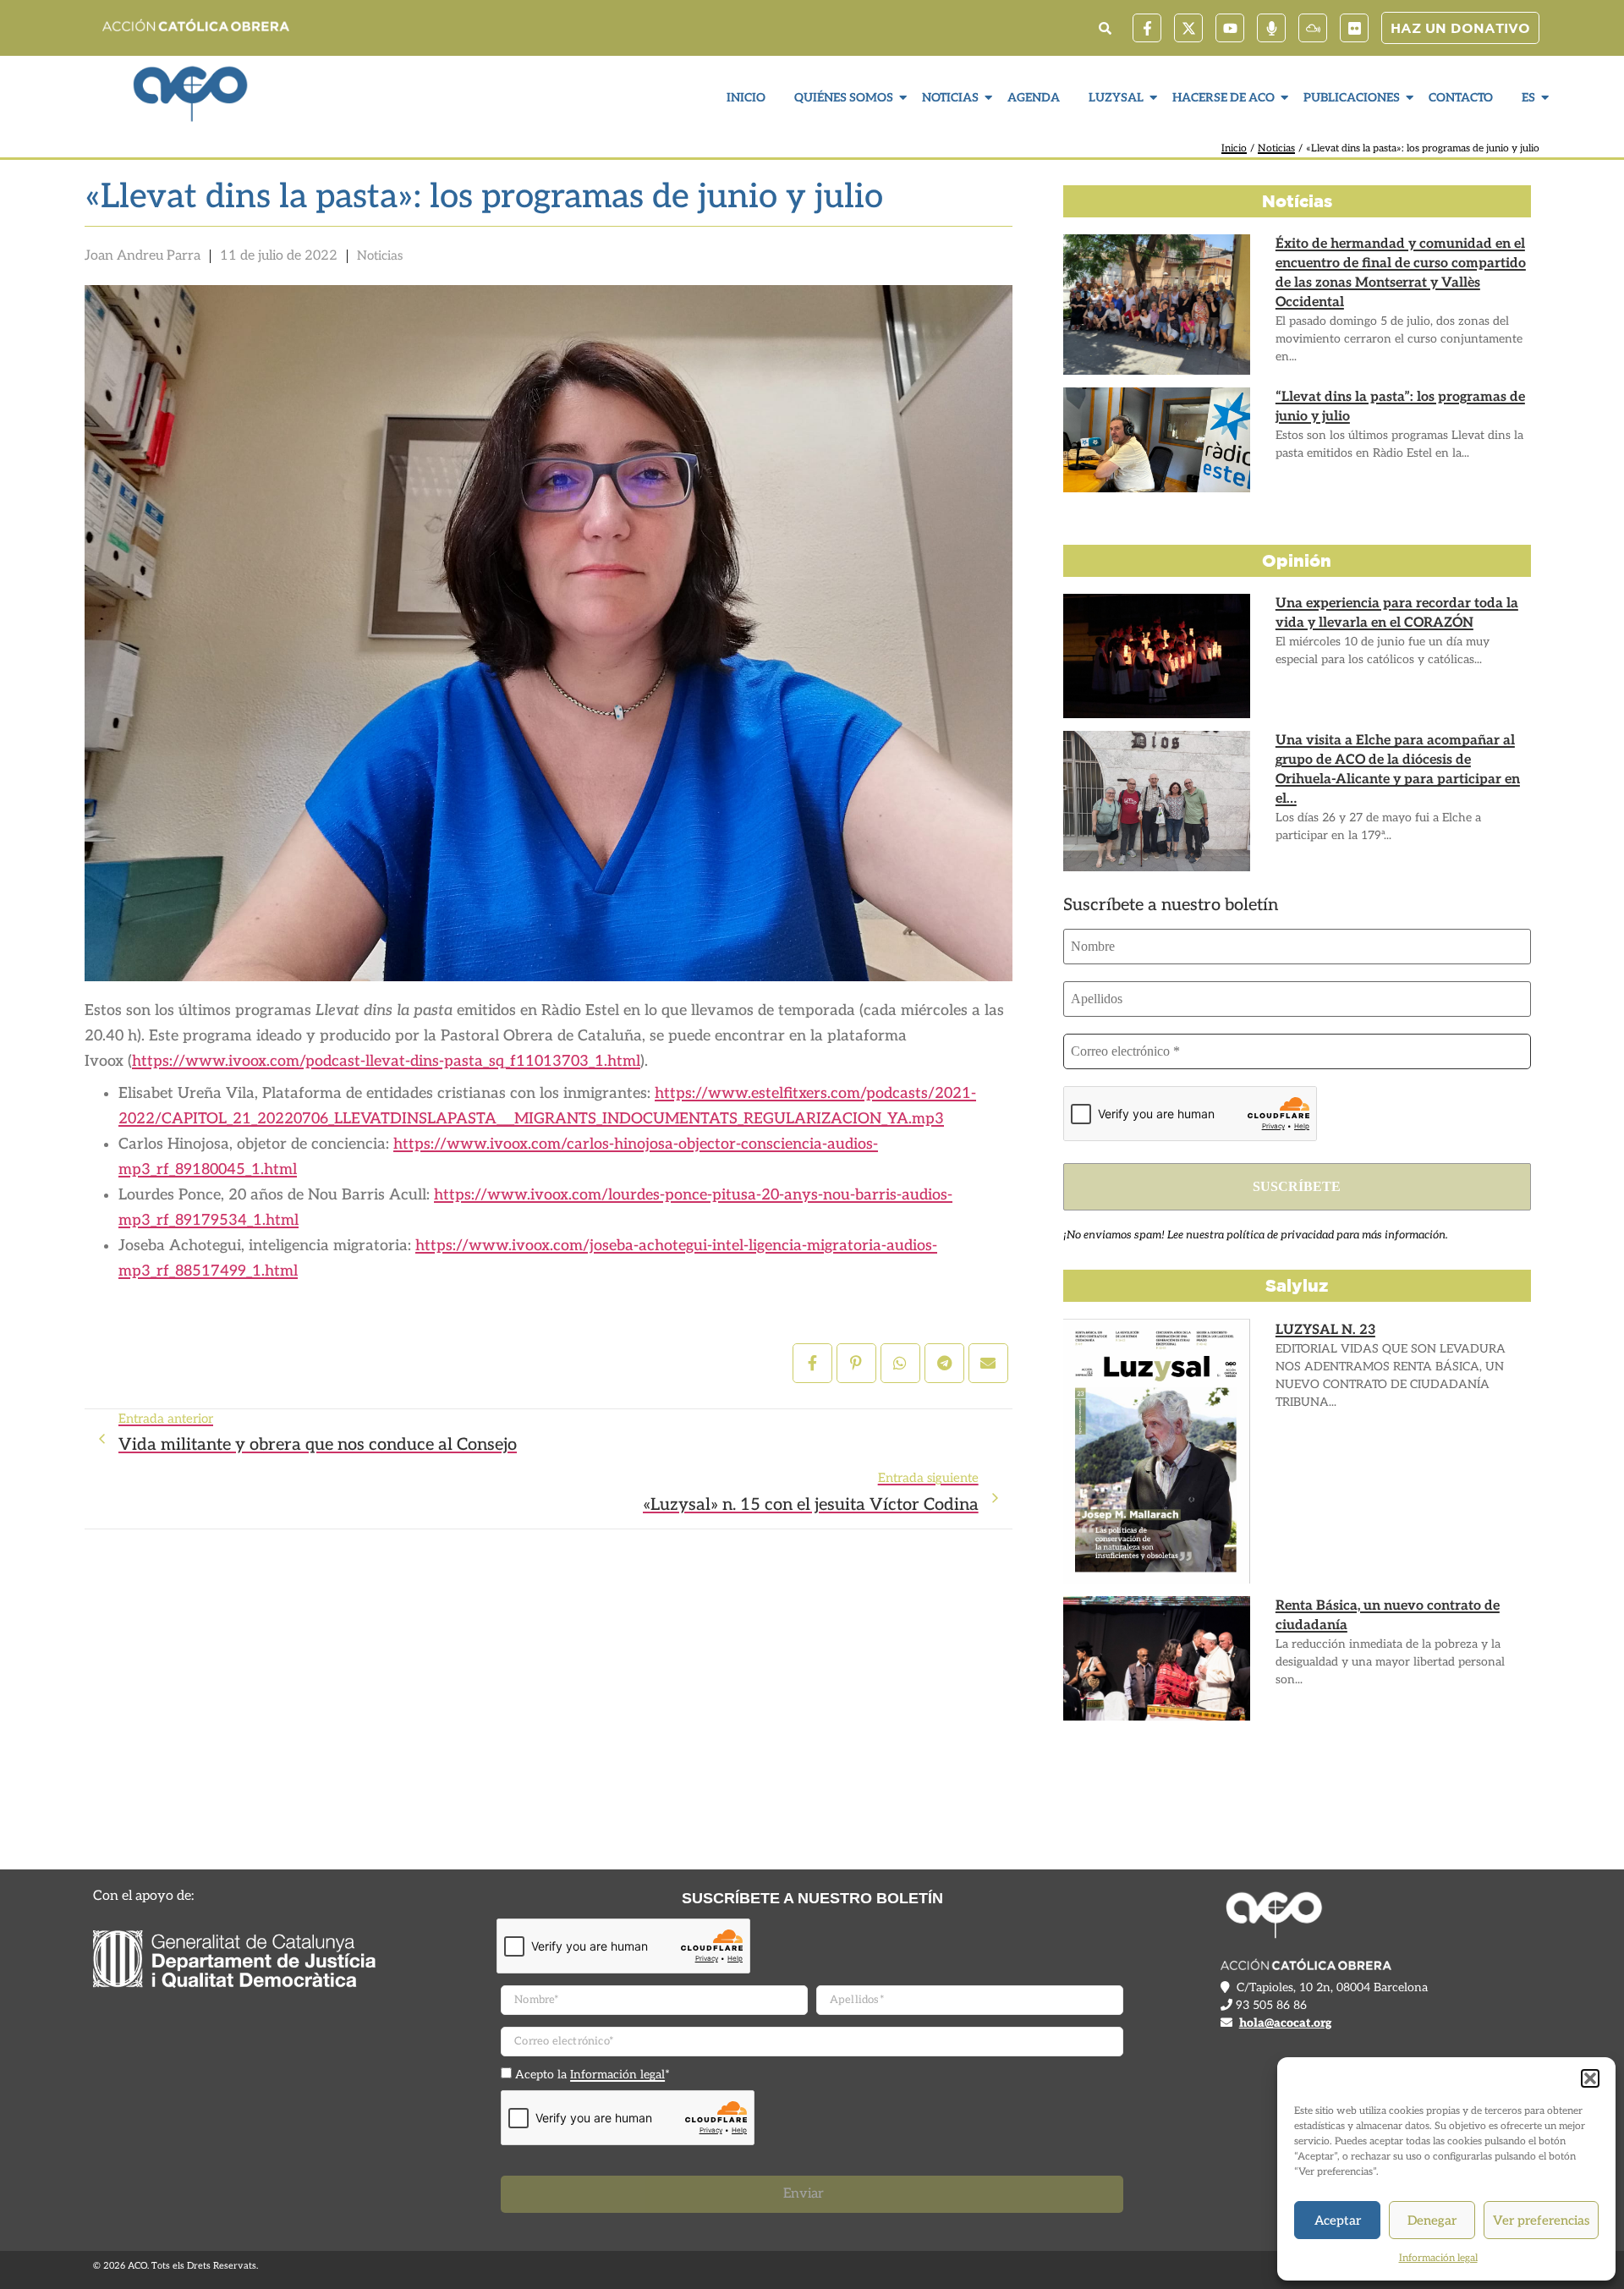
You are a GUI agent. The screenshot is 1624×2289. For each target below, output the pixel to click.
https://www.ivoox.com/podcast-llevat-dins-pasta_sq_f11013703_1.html (386, 1061)
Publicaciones (1352, 98)
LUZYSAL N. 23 (1325, 1330)
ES (1528, 98)
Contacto (1461, 98)
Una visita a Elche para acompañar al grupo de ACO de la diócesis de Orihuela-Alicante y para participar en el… (1398, 770)
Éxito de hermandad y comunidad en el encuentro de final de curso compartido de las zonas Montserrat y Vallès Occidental (1401, 273)
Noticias (950, 98)
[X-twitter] (1188, 28)
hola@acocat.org (1285, 2023)
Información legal (1438, 2258)
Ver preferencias (1541, 2220)
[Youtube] (1230, 28)
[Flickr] (1354, 28)
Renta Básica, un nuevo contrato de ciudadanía (1388, 1616)
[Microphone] (1271, 28)
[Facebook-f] (1147, 28)
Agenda (1034, 98)
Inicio (746, 98)
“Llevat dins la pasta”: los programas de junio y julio (1400, 407)
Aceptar (1338, 2220)
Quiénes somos (844, 98)
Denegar (1432, 2220)
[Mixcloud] (1313, 28)
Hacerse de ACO (1223, 98)
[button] (1590, 2078)
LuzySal (1116, 98)
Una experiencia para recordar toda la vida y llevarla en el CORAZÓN (1397, 613)
